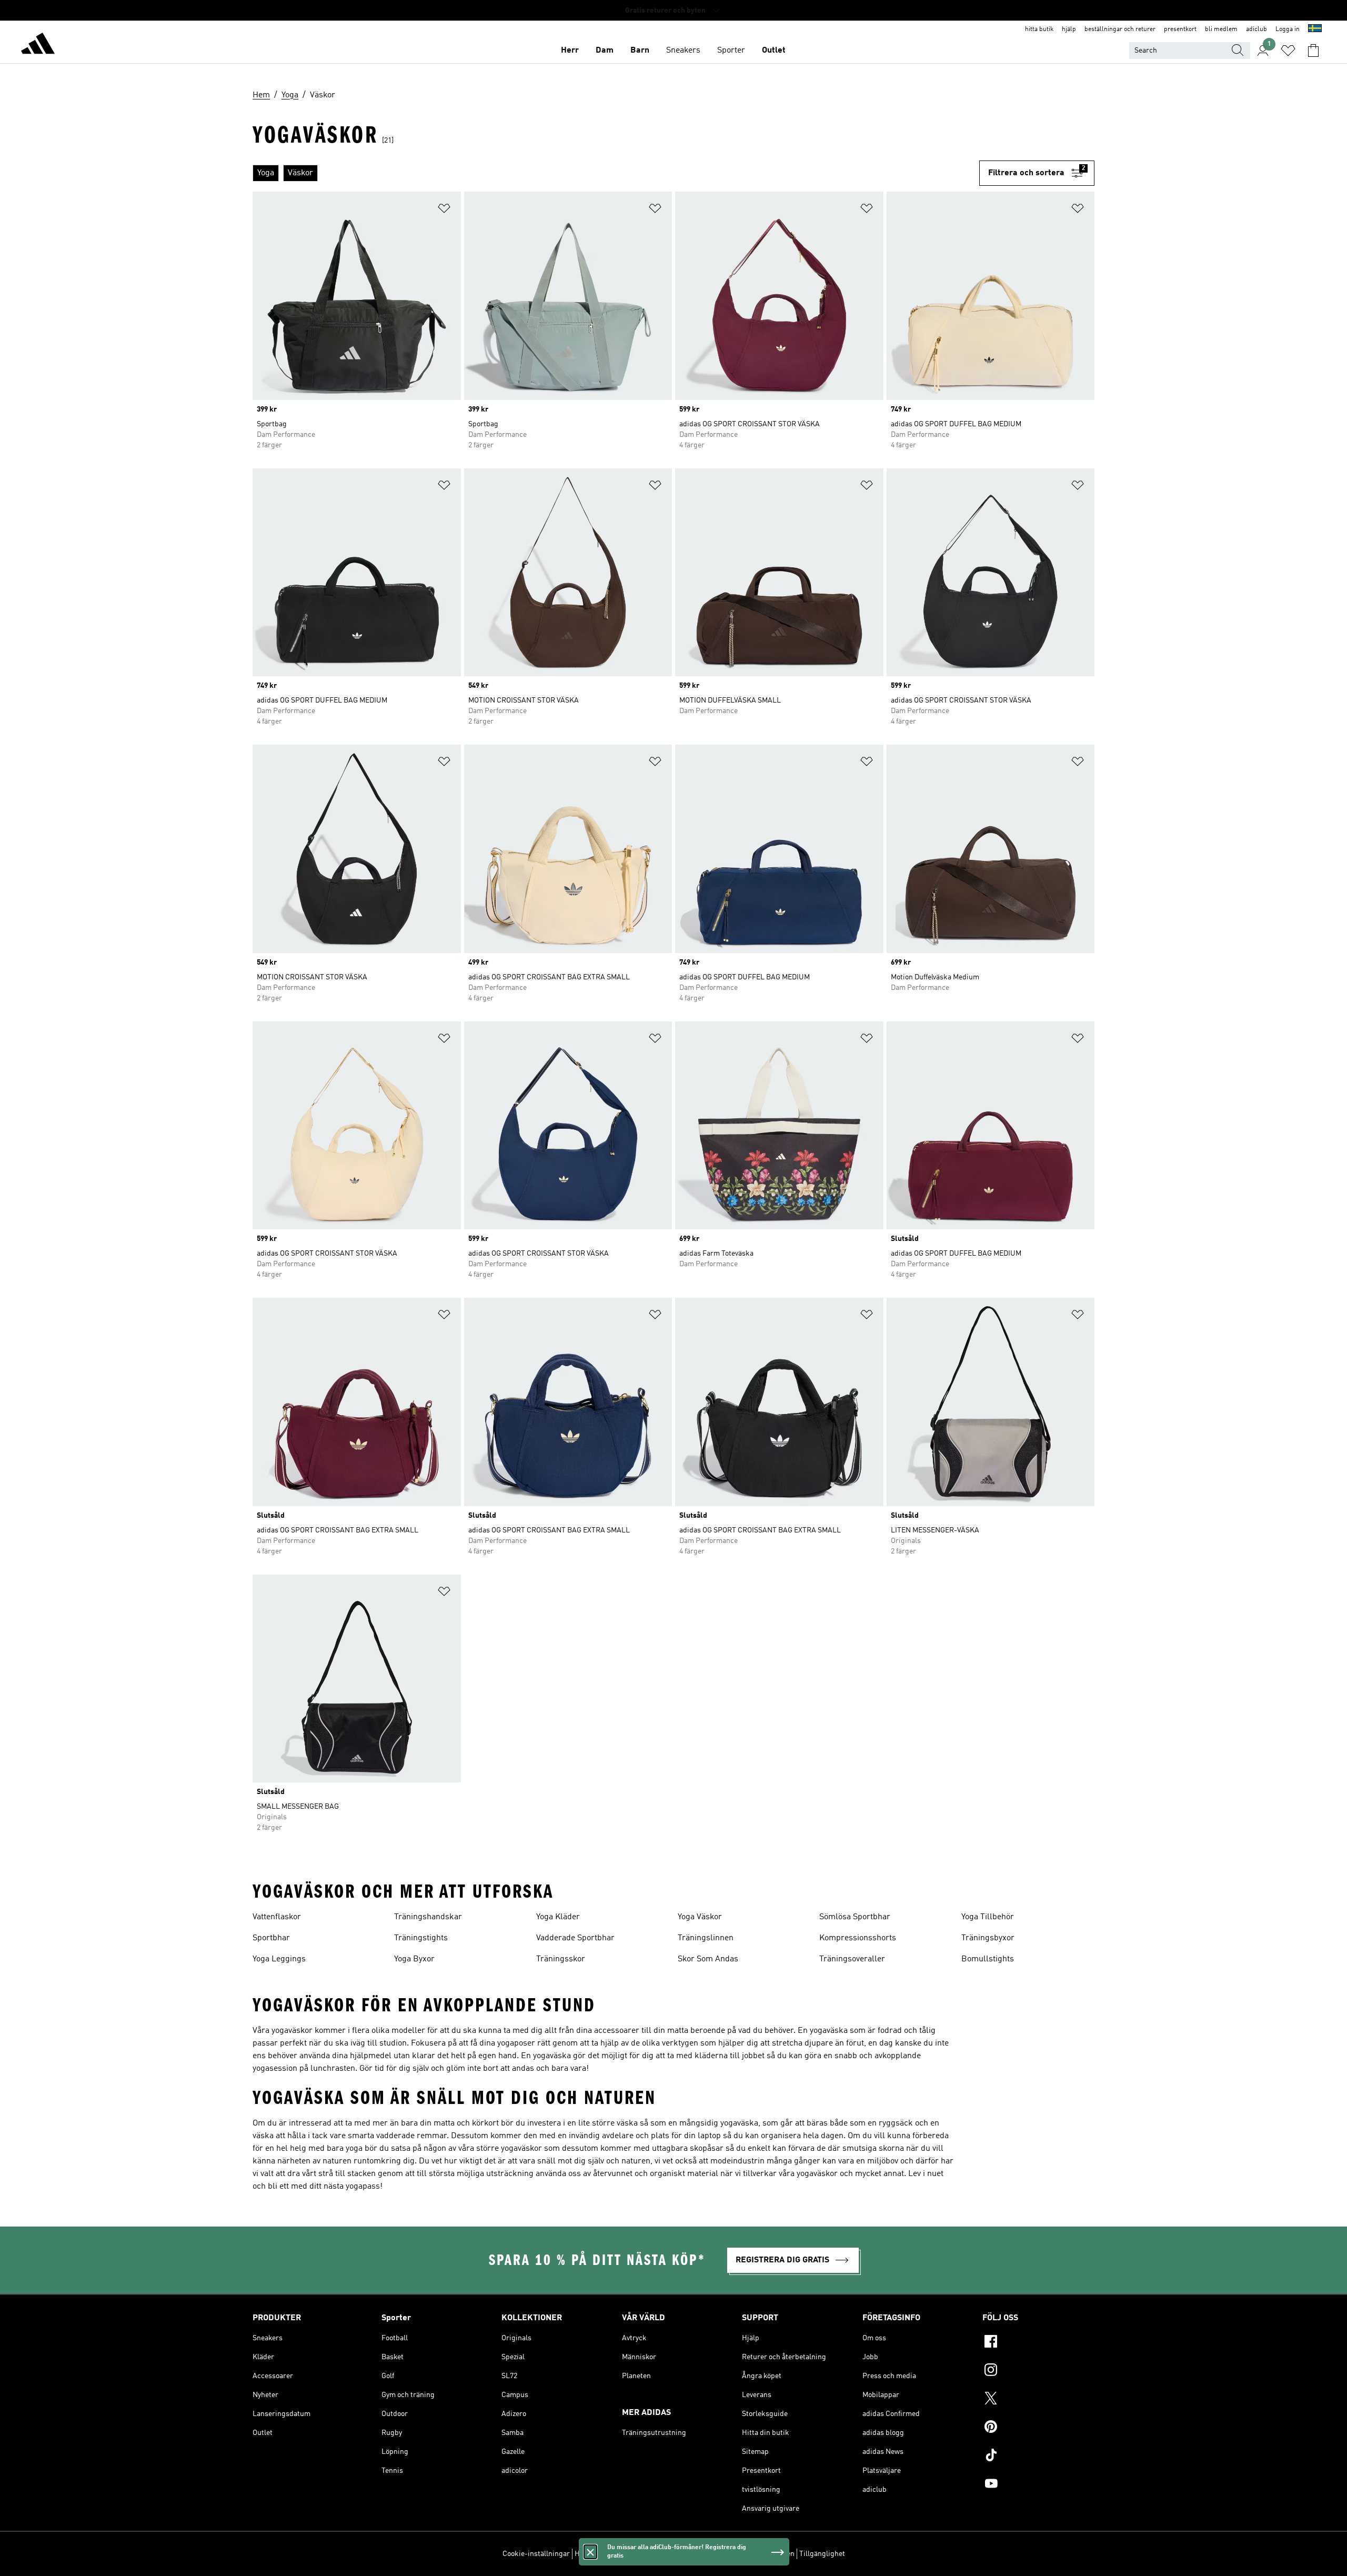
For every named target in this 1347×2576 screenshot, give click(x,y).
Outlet (774, 51)
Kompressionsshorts (858, 1938)
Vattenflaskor (277, 1917)
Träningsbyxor (988, 1938)
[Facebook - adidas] (1038, 2343)
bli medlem (1221, 29)
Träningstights (421, 1938)
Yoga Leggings (279, 1959)
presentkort (1180, 29)
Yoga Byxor (414, 1959)
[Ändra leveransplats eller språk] (1315, 29)
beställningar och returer (1120, 29)
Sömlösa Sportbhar (855, 1917)
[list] (616, 173)
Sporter (731, 51)
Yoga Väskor (700, 1917)
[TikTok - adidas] (1038, 2457)
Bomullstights (988, 1959)
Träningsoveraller (852, 1959)
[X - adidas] (1038, 2400)
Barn (640, 51)
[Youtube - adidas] (1038, 2485)
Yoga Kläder (558, 1917)
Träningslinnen (706, 1938)
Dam (605, 51)
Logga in (1288, 29)
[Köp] (38, 45)
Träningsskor (561, 1959)
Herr (570, 51)
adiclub (1256, 29)
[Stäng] (590, 2552)
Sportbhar (271, 1938)
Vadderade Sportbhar (575, 1938)
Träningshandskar (428, 1917)
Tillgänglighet (822, 2554)
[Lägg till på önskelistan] (444, 210)
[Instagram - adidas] (1038, 2371)
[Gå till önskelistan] (1288, 51)
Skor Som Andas (708, 1959)
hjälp (1069, 29)
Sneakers (683, 51)
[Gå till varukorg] (1313, 51)
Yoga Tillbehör (988, 1917)
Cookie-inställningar (536, 2554)
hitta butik (1039, 29)
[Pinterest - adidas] (1038, 2428)
